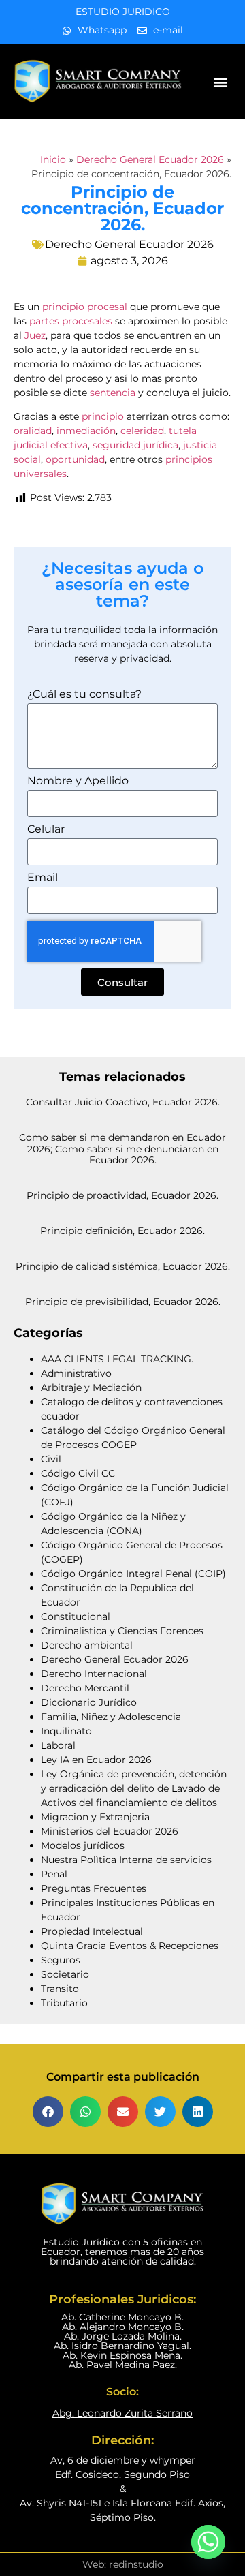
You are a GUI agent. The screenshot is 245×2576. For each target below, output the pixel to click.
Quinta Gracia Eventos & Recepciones (130, 1946)
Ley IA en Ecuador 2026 (96, 1760)
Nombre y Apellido (78, 781)
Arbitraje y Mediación (91, 1387)
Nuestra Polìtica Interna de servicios (126, 1860)
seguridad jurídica (135, 445)
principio (103, 416)
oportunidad (75, 459)
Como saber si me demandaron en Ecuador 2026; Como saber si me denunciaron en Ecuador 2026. (122, 1149)
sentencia (113, 393)
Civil (51, 1459)
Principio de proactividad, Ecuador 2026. (122, 1195)
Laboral (58, 1745)
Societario (65, 1974)
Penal (54, 1874)
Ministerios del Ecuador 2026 (110, 1831)
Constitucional (76, 1616)
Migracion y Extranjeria (95, 1817)
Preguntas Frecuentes (94, 1888)
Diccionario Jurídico (89, 1702)
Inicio (53, 159)
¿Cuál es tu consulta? (84, 695)
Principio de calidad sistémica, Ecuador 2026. (123, 1266)
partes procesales (71, 321)
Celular (46, 830)
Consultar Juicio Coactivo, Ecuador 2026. (123, 1102)
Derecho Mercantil (85, 1688)
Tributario (64, 2003)
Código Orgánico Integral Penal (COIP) (133, 1574)
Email (43, 878)
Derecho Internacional (94, 1674)
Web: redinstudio (123, 2564)
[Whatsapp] (208, 2542)
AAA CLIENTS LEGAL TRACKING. (117, 1359)
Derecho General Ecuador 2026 (150, 159)
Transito (60, 1989)
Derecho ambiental (87, 1645)
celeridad (142, 431)
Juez (35, 335)
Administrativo (76, 1373)
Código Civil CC (78, 1473)
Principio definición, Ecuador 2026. (122, 1231)
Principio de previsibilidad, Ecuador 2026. (123, 1302)
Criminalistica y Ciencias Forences (122, 1631)
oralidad (33, 431)
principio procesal (85, 307)
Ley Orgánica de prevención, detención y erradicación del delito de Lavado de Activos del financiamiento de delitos (134, 1788)
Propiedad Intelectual (92, 1931)
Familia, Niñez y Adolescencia (111, 1717)
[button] (221, 81)
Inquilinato (66, 1731)
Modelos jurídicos (83, 1845)
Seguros (61, 1960)
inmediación (86, 431)
